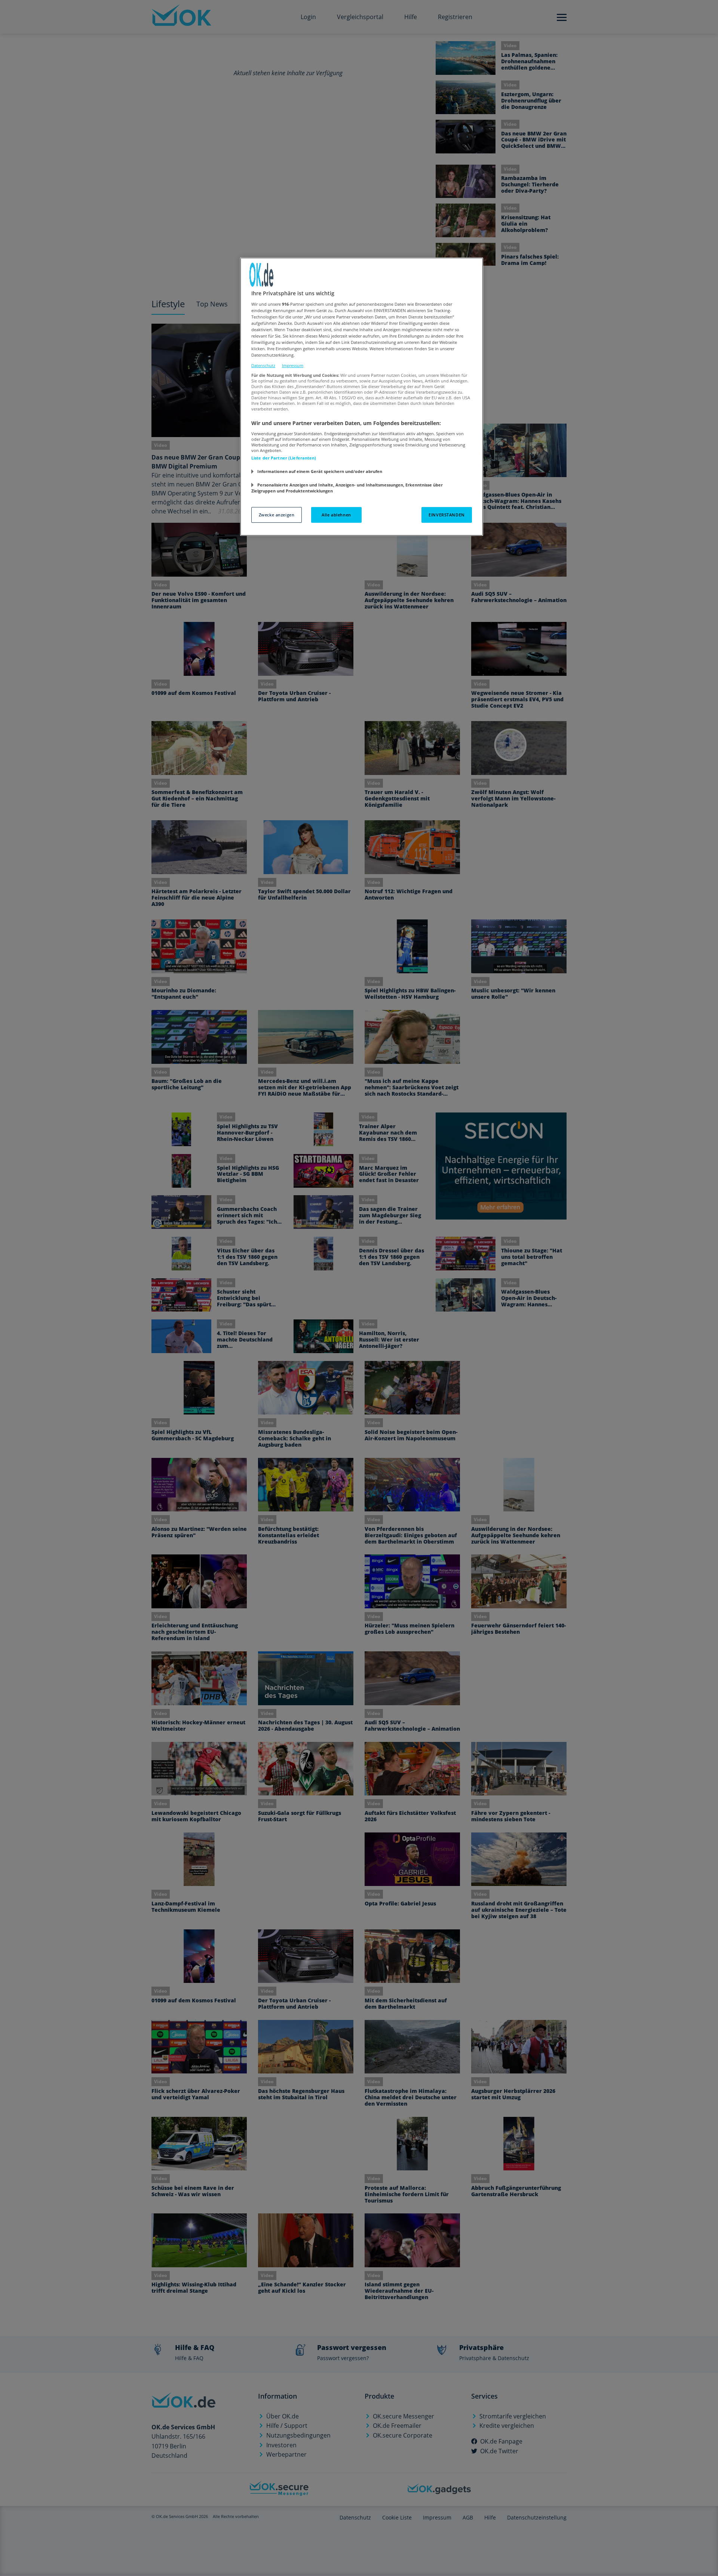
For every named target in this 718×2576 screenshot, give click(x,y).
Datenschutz (263, 365)
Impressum (293, 365)
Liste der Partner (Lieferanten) (284, 458)
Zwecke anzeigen (277, 515)
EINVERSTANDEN (447, 515)
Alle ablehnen (336, 515)
